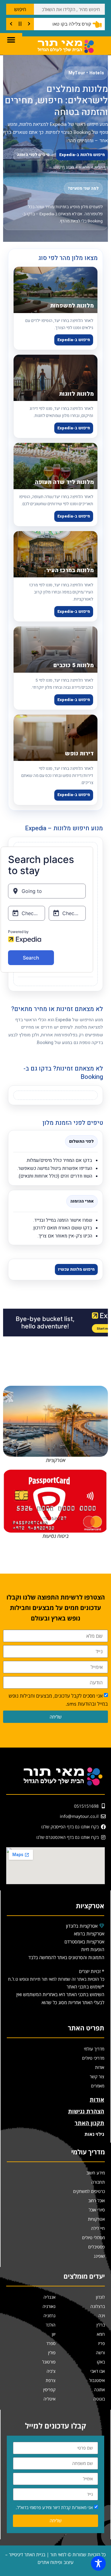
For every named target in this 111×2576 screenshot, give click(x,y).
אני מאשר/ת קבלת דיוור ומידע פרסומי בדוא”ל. (54, 2507)
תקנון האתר (89, 2123)
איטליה (49, 2399)
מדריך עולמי (94, 2049)
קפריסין (49, 2390)
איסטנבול (97, 2380)
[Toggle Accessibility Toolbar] (98, 2563)
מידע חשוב (96, 2173)
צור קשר (97, 2076)
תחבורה (98, 2182)
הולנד (51, 2325)
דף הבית (101, 167)
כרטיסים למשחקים (89, 2191)
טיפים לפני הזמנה (33, 155)
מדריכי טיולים (93, 2058)
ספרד (51, 2343)
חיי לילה (98, 2228)
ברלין (101, 2325)
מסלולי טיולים (93, 2237)
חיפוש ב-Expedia (74, 340)
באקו (101, 2362)
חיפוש (20, 9)
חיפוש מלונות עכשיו (76, 1269)
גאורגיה (49, 2306)
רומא (101, 2334)
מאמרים (98, 2086)
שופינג (99, 2256)
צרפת (51, 2380)
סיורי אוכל (97, 2210)
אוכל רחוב (97, 2200)
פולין (52, 2353)
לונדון (100, 2297)
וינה (102, 2316)
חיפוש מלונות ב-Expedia (82, 155)
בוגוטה (99, 2399)
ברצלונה (98, 2306)
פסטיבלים (97, 2247)
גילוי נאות (94, 2134)
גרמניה (49, 2316)
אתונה (99, 2390)
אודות (100, 2067)
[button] (11, 39)
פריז (101, 2343)
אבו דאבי (98, 2371)
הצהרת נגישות (86, 2111)
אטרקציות (96, 2219)
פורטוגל (49, 2362)
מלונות (84, 167)
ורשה (100, 2353)
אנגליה (49, 2297)
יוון (54, 2334)
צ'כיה (51, 2371)
